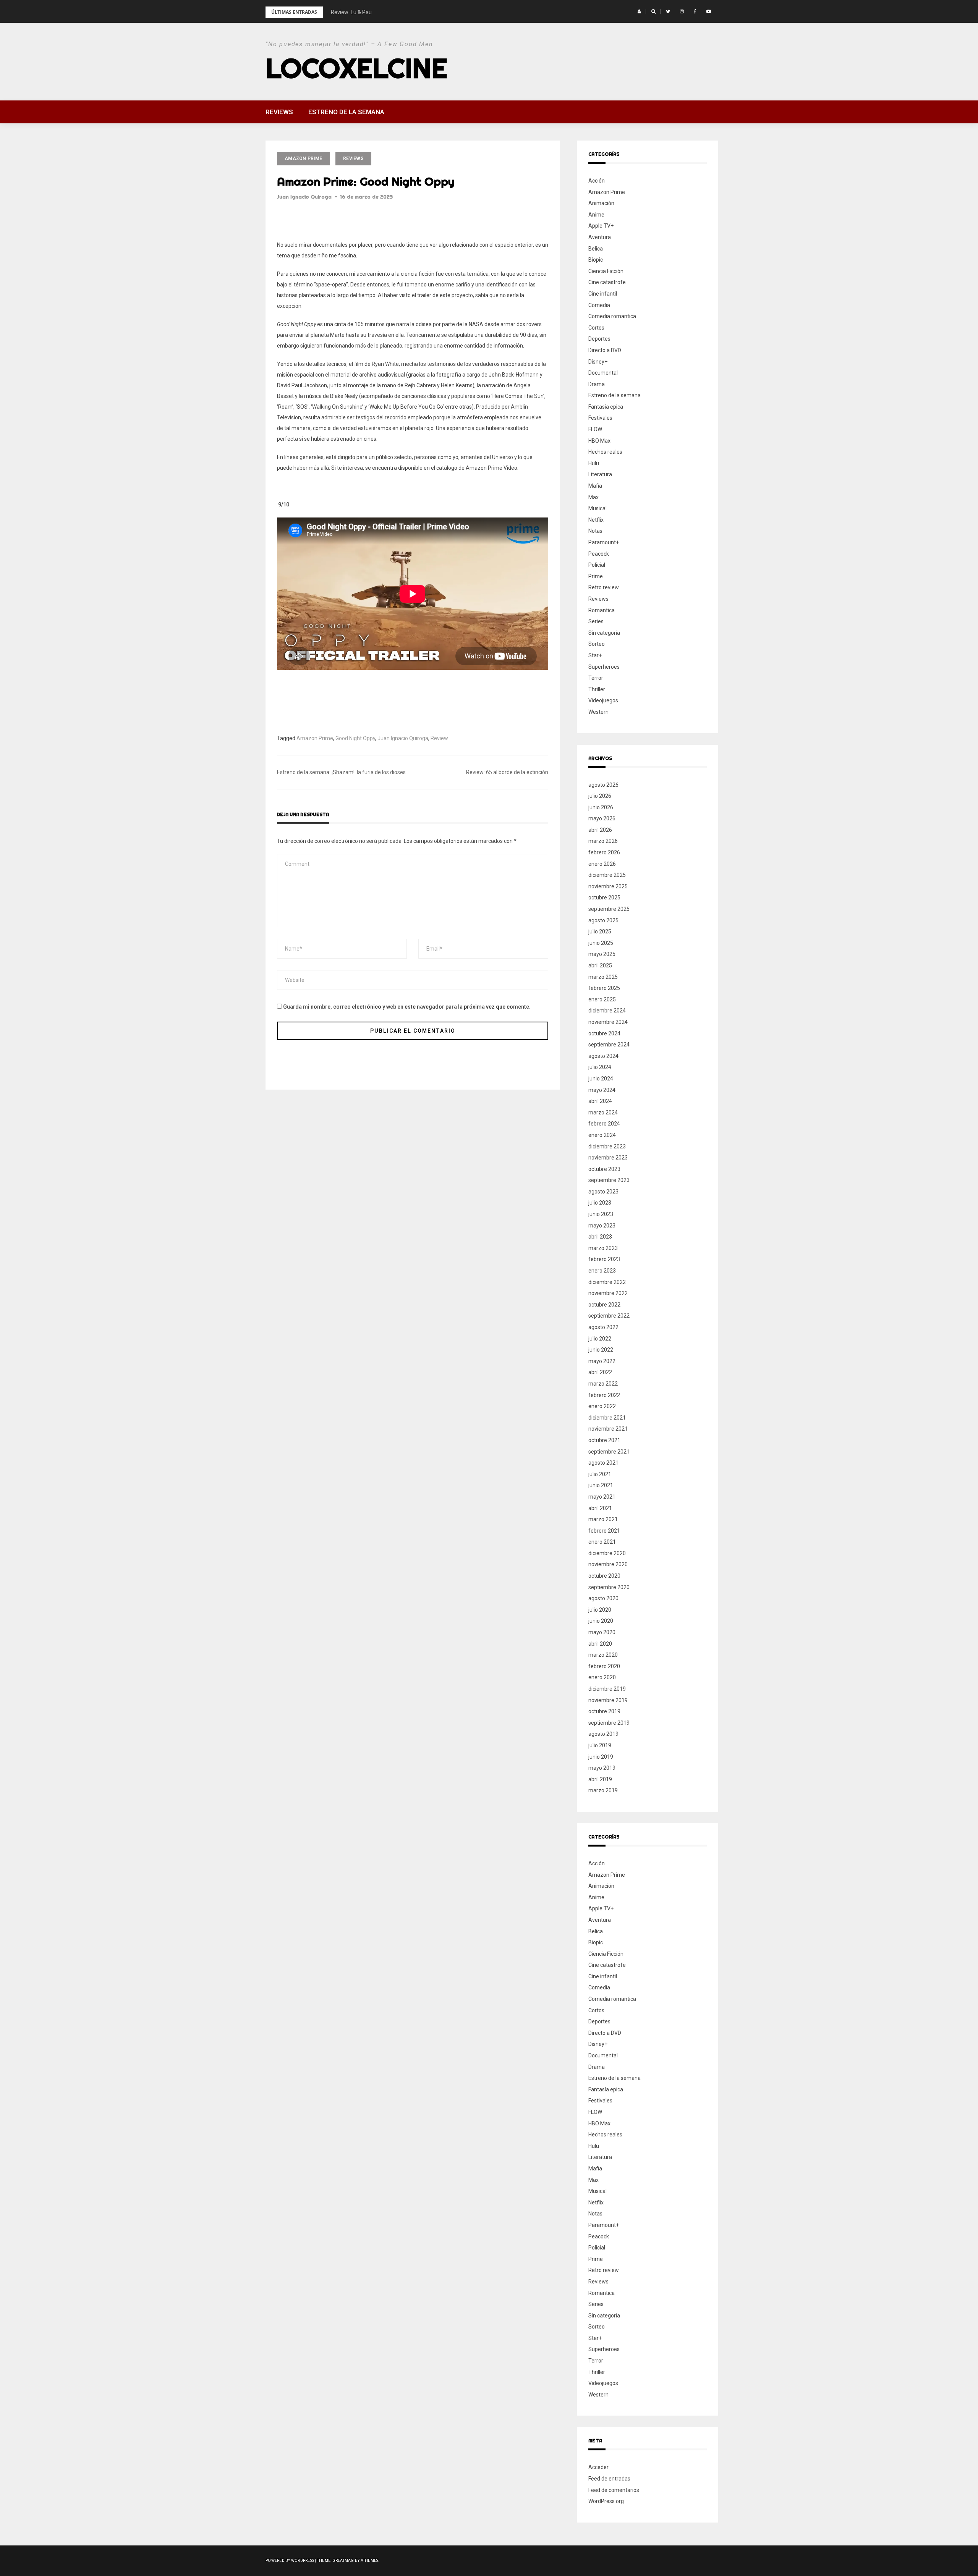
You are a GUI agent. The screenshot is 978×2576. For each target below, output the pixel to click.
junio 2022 (601, 1350)
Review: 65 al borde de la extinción (507, 772)
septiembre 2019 (609, 1723)
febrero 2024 (604, 1124)
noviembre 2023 (608, 1158)
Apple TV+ (601, 226)
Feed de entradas (609, 2479)
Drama (597, 384)
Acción (597, 181)
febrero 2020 (604, 1666)
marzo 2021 (603, 1519)
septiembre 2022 (609, 1316)
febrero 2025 (604, 988)
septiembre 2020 (609, 1587)
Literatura (600, 474)
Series (596, 621)
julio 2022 (600, 1339)
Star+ (595, 655)
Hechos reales (605, 452)
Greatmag (343, 2561)
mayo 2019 (602, 1768)
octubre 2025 (604, 897)
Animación (601, 203)
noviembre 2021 (608, 1429)
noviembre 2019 (608, 1700)
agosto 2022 (603, 1327)
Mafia (595, 486)
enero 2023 (602, 1271)
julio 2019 (600, 1745)
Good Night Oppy (355, 738)
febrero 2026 (604, 852)
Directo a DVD (605, 350)
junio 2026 (601, 807)
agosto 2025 (603, 920)
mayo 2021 (602, 1497)
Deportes (599, 339)
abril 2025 (600, 965)
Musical (597, 508)
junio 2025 (601, 943)
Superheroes (604, 667)
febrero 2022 (604, 1395)
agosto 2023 (603, 1192)
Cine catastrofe (607, 282)
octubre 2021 (604, 1440)
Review (439, 738)
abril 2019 (600, 1779)
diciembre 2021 (607, 1418)
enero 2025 (602, 999)
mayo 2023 (602, 1226)
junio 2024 (601, 1079)
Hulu (594, 463)
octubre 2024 (604, 1033)
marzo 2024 (603, 1113)
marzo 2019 (603, 1790)
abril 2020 (600, 1644)
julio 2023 (600, 1203)
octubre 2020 (604, 1576)
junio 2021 (601, 1485)
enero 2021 (602, 1542)
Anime (596, 215)
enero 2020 (602, 1677)
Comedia (599, 305)
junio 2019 (601, 1757)
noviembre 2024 (608, 1022)
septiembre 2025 (609, 909)
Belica (596, 249)
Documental (603, 373)
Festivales (600, 418)
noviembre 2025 (608, 886)
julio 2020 (600, 1610)
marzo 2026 (603, 841)
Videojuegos (603, 700)
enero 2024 (602, 1135)
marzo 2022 (603, 1384)
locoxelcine (356, 68)
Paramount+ (604, 542)
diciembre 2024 (607, 1011)
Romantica (602, 610)
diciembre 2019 (607, 1689)
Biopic (596, 260)
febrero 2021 (604, 1531)
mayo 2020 (602, 1632)
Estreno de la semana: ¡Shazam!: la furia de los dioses (341, 772)
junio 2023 (601, 1214)
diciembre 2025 (607, 875)
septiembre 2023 (609, 1180)
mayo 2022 (602, 1361)
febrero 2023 (604, 1259)
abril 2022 (600, 1372)
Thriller (597, 689)
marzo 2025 (603, 977)
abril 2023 (600, 1237)
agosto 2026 (603, 785)
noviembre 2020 (608, 1564)
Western (598, 712)
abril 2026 (600, 830)
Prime (596, 576)
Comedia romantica (612, 316)
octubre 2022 (604, 1305)
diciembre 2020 (607, 1553)
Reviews (279, 112)
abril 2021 (600, 1508)
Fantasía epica (606, 407)
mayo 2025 (602, 954)
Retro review (604, 587)
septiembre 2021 (609, 1452)
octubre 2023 (604, 1169)
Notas (595, 531)
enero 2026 (602, 864)
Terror (596, 678)
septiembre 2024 (609, 1045)
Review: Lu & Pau (351, 12)
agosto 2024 (603, 1056)
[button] (639, 11)
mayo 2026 (602, 818)
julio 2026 (600, 796)
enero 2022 (602, 1406)
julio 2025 (600, 931)
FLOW (595, 429)
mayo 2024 (602, 1090)
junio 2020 (601, 1621)
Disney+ (598, 362)
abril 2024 (600, 1101)
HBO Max (599, 441)
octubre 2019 (604, 1711)
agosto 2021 (603, 1463)
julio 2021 (600, 1474)
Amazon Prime (303, 158)
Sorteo (597, 644)
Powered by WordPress (290, 2561)
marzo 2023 (603, 1248)
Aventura (600, 237)
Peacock (599, 554)
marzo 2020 (603, 1655)
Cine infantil (603, 294)
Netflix (596, 520)
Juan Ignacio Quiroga (304, 197)
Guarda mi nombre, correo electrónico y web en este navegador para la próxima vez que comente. (407, 1007)
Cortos (596, 328)
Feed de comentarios (614, 2490)
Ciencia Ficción (606, 271)
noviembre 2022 (608, 1293)
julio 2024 (600, 1067)
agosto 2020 (603, 1598)
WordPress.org (606, 2501)
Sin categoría (604, 633)
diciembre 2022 (607, 1282)
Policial (597, 565)
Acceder (598, 2467)
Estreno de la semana (346, 112)
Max (593, 497)
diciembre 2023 (607, 1147)
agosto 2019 (603, 1734)
